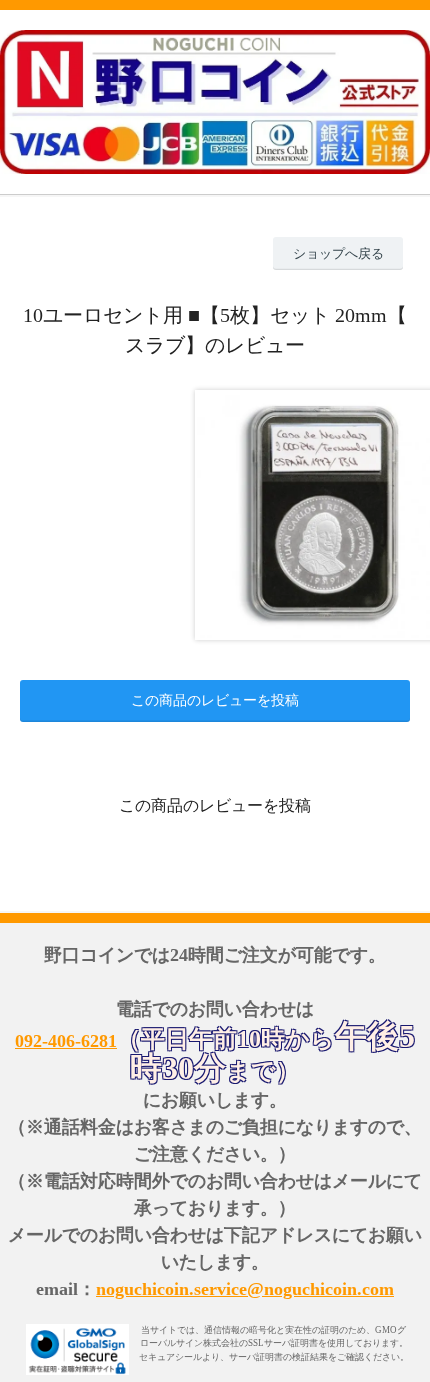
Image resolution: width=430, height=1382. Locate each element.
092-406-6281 (66, 1041)
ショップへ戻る (338, 253)
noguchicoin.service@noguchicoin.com (245, 1289)
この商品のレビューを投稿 (215, 700)
